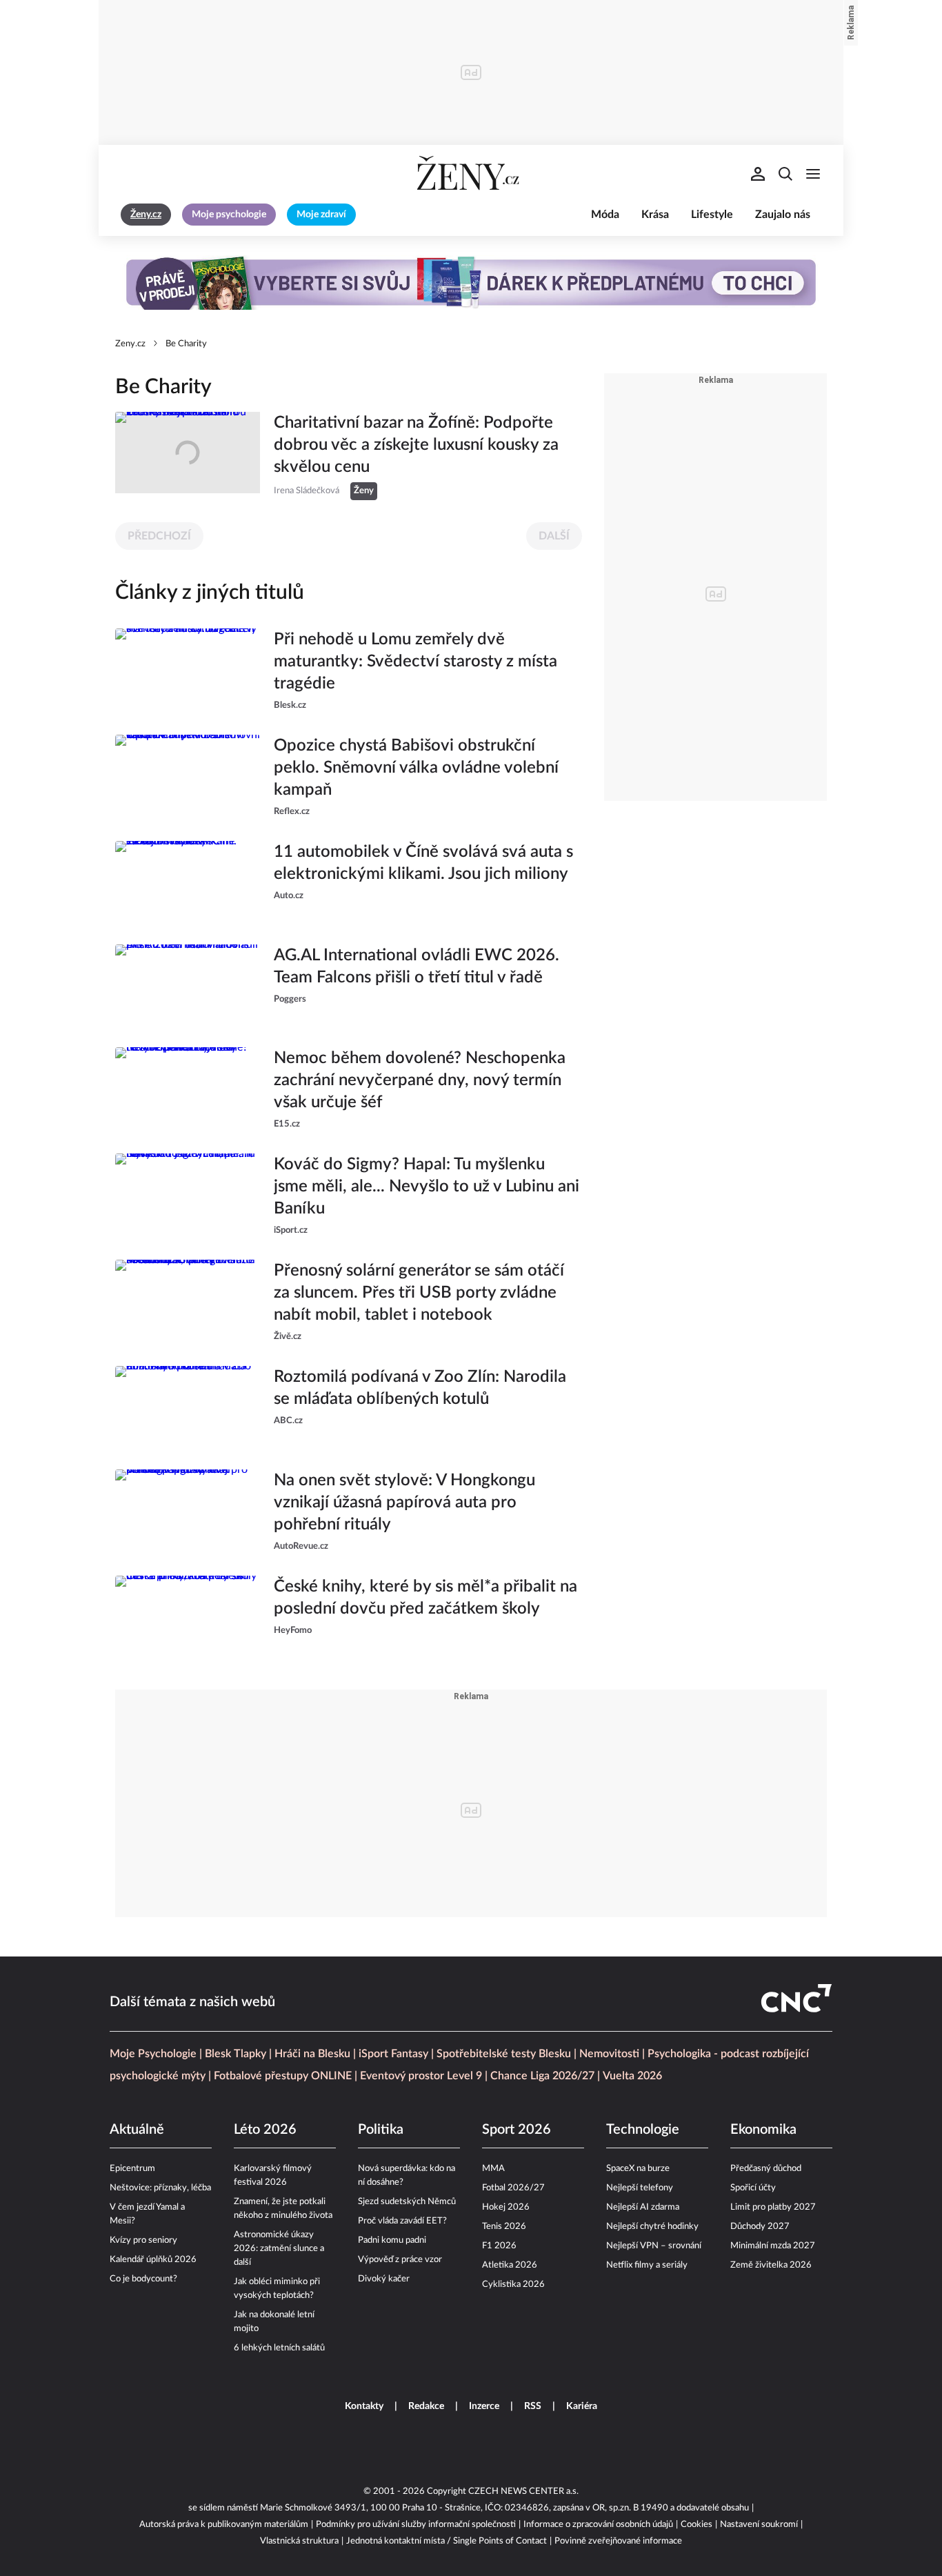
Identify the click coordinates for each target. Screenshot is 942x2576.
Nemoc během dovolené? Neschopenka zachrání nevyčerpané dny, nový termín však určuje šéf (420, 1080)
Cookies (697, 2525)
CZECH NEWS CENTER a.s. (523, 2491)
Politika (381, 2130)
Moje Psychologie (153, 2054)
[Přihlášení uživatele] (758, 174)
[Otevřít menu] (813, 174)
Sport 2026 (517, 2130)
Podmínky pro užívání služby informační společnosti (416, 2525)
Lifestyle (712, 215)
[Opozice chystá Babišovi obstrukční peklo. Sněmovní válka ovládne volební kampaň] (188, 777)
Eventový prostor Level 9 (421, 2076)
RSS (533, 2406)
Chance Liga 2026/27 (542, 2076)
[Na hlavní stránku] (471, 174)
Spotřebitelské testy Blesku (504, 2054)
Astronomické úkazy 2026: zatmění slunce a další (279, 2249)
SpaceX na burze (638, 2169)
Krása (655, 215)
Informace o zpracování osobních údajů (598, 2525)
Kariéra (582, 2406)
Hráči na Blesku (312, 2054)
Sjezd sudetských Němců (407, 2202)
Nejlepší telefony (640, 2188)
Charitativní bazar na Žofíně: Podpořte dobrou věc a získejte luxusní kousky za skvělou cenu (416, 445)
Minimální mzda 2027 (773, 2246)
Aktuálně (137, 2130)
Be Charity (186, 344)
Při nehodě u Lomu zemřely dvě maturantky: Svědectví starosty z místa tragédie (415, 662)
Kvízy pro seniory (143, 2240)
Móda (605, 215)
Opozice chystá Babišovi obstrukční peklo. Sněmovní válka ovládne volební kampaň (416, 768)
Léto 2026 (265, 2130)
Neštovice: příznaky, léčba (160, 2188)
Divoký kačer (384, 2279)
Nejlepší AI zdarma (643, 2207)
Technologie (643, 2130)
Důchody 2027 (760, 2227)
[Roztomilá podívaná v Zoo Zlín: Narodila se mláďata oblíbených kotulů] (188, 1407)
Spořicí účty (753, 2188)
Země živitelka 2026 (771, 2265)
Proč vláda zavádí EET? (402, 2221)
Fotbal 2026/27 (513, 2188)
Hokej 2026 (506, 2207)
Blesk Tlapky (235, 2054)
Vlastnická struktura (299, 2541)
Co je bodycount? (143, 2279)
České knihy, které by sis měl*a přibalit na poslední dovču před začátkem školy (425, 1598)
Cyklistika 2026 (513, 2285)
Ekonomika (763, 2130)
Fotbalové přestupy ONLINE (283, 2076)
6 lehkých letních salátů (279, 2348)
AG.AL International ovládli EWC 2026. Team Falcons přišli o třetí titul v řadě (417, 967)
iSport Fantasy (393, 2054)
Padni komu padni (392, 2240)
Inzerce (484, 2406)
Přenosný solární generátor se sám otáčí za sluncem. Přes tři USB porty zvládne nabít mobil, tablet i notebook (419, 1293)
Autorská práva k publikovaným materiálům (224, 2525)
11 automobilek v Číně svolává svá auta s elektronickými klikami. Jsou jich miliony (423, 863)
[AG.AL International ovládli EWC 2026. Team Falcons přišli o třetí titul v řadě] (188, 985)
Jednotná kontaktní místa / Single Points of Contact (447, 2541)
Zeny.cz (130, 344)
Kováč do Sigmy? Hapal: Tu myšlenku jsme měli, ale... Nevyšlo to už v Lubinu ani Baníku (427, 1187)
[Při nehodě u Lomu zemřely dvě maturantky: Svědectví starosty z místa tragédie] (188, 671)
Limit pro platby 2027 (773, 2207)
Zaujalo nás (783, 215)
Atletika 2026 (510, 2265)
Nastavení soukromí (759, 2525)
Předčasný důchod (766, 2169)
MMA (493, 2169)
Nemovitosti (609, 2054)
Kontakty (364, 2406)
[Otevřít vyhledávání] (785, 174)
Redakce (426, 2406)
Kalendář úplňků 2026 (153, 2260)
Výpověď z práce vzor (400, 2260)
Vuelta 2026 (632, 2076)
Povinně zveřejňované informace (618, 2541)
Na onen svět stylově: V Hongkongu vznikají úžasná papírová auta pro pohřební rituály (404, 1503)
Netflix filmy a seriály (647, 2265)
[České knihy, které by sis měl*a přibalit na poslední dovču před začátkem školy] (188, 1616)
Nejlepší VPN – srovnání (654, 2246)
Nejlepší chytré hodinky (652, 2227)
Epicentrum (132, 2169)
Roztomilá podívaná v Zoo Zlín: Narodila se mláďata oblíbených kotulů (420, 1388)
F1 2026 (499, 2246)
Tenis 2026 (504, 2227)
